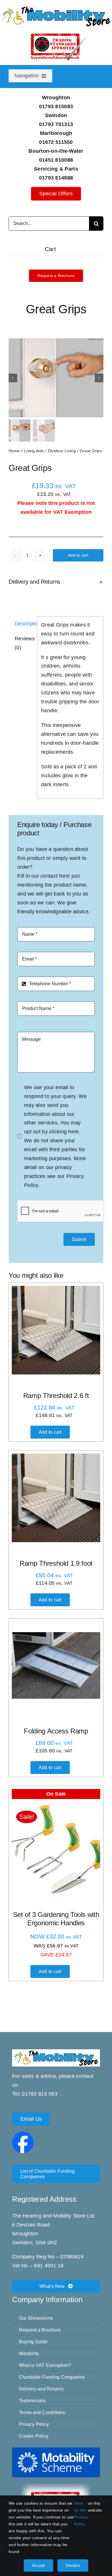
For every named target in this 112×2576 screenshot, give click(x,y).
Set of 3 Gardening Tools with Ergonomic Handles (56, 1919)
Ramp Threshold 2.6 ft (56, 1396)
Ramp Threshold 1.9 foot (56, 1563)
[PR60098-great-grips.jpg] (56, 378)
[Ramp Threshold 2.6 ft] (56, 1330)
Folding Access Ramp (56, 1731)
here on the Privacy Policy (81, 2514)
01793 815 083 (40, 2094)
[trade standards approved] (56, 2486)
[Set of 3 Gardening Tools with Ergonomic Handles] (56, 1849)
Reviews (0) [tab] (24, 643)
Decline (73, 2565)
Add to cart (78, 555)
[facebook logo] (23, 2134)
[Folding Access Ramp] (56, 1666)
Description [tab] (24, 624)
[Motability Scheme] (56, 2450)
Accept (38, 2565)
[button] (56, 582)
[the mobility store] (56, 8)
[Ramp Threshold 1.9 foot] (56, 1498)
